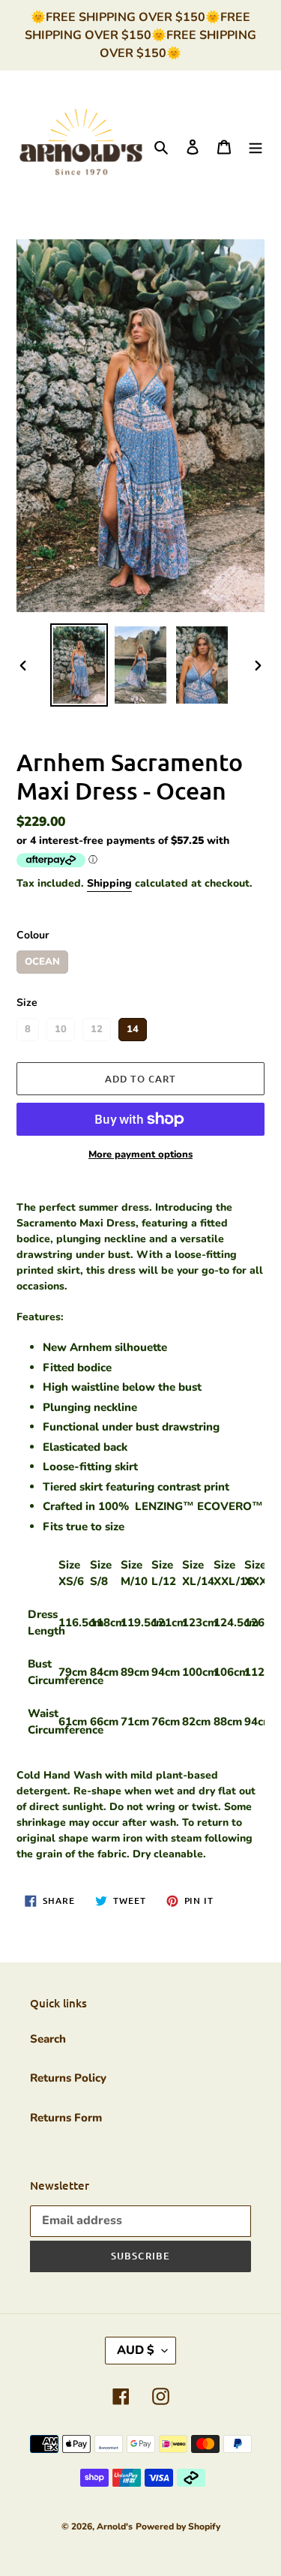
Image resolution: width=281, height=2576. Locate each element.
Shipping (109, 883)
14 (133, 1027)
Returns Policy (68, 2078)
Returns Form (66, 2118)
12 (97, 1027)
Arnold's (115, 2526)
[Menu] (256, 147)
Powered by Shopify (178, 2526)
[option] (79, 665)
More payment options (140, 1154)
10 (61, 1027)
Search (48, 2039)
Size (27, 1003)
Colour (33, 935)
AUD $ (136, 2350)
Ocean (42, 959)
